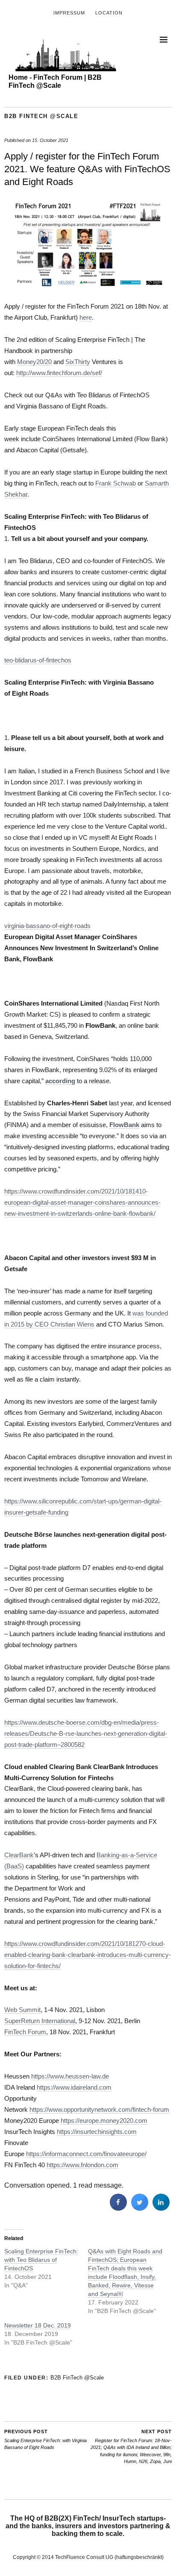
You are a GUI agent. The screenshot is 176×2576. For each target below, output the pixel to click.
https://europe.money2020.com (104, 2121)
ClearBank (19, 1855)
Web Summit (22, 2010)
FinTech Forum (25, 2032)
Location (109, 13)
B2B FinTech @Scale (41, 116)
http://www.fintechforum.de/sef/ (59, 373)
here (86, 317)
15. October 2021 (50, 140)
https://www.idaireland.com (74, 2087)
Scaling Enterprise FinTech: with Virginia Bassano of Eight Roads (45, 2439)
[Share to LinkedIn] (161, 2208)
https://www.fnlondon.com (82, 2165)
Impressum (69, 13)
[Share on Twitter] (140, 2208)
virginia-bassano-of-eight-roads (47, 926)
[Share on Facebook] (118, 2208)
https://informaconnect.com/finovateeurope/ (86, 2154)
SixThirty (78, 362)
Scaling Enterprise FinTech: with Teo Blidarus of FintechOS (41, 2260)
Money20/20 (34, 362)
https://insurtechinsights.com (97, 2132)
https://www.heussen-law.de (70, 2076)
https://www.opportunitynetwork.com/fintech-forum (99, 2109)
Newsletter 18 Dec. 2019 (38, 2325)
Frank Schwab (116, 483)
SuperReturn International (40, 2021)
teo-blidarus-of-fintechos (38, 660)
